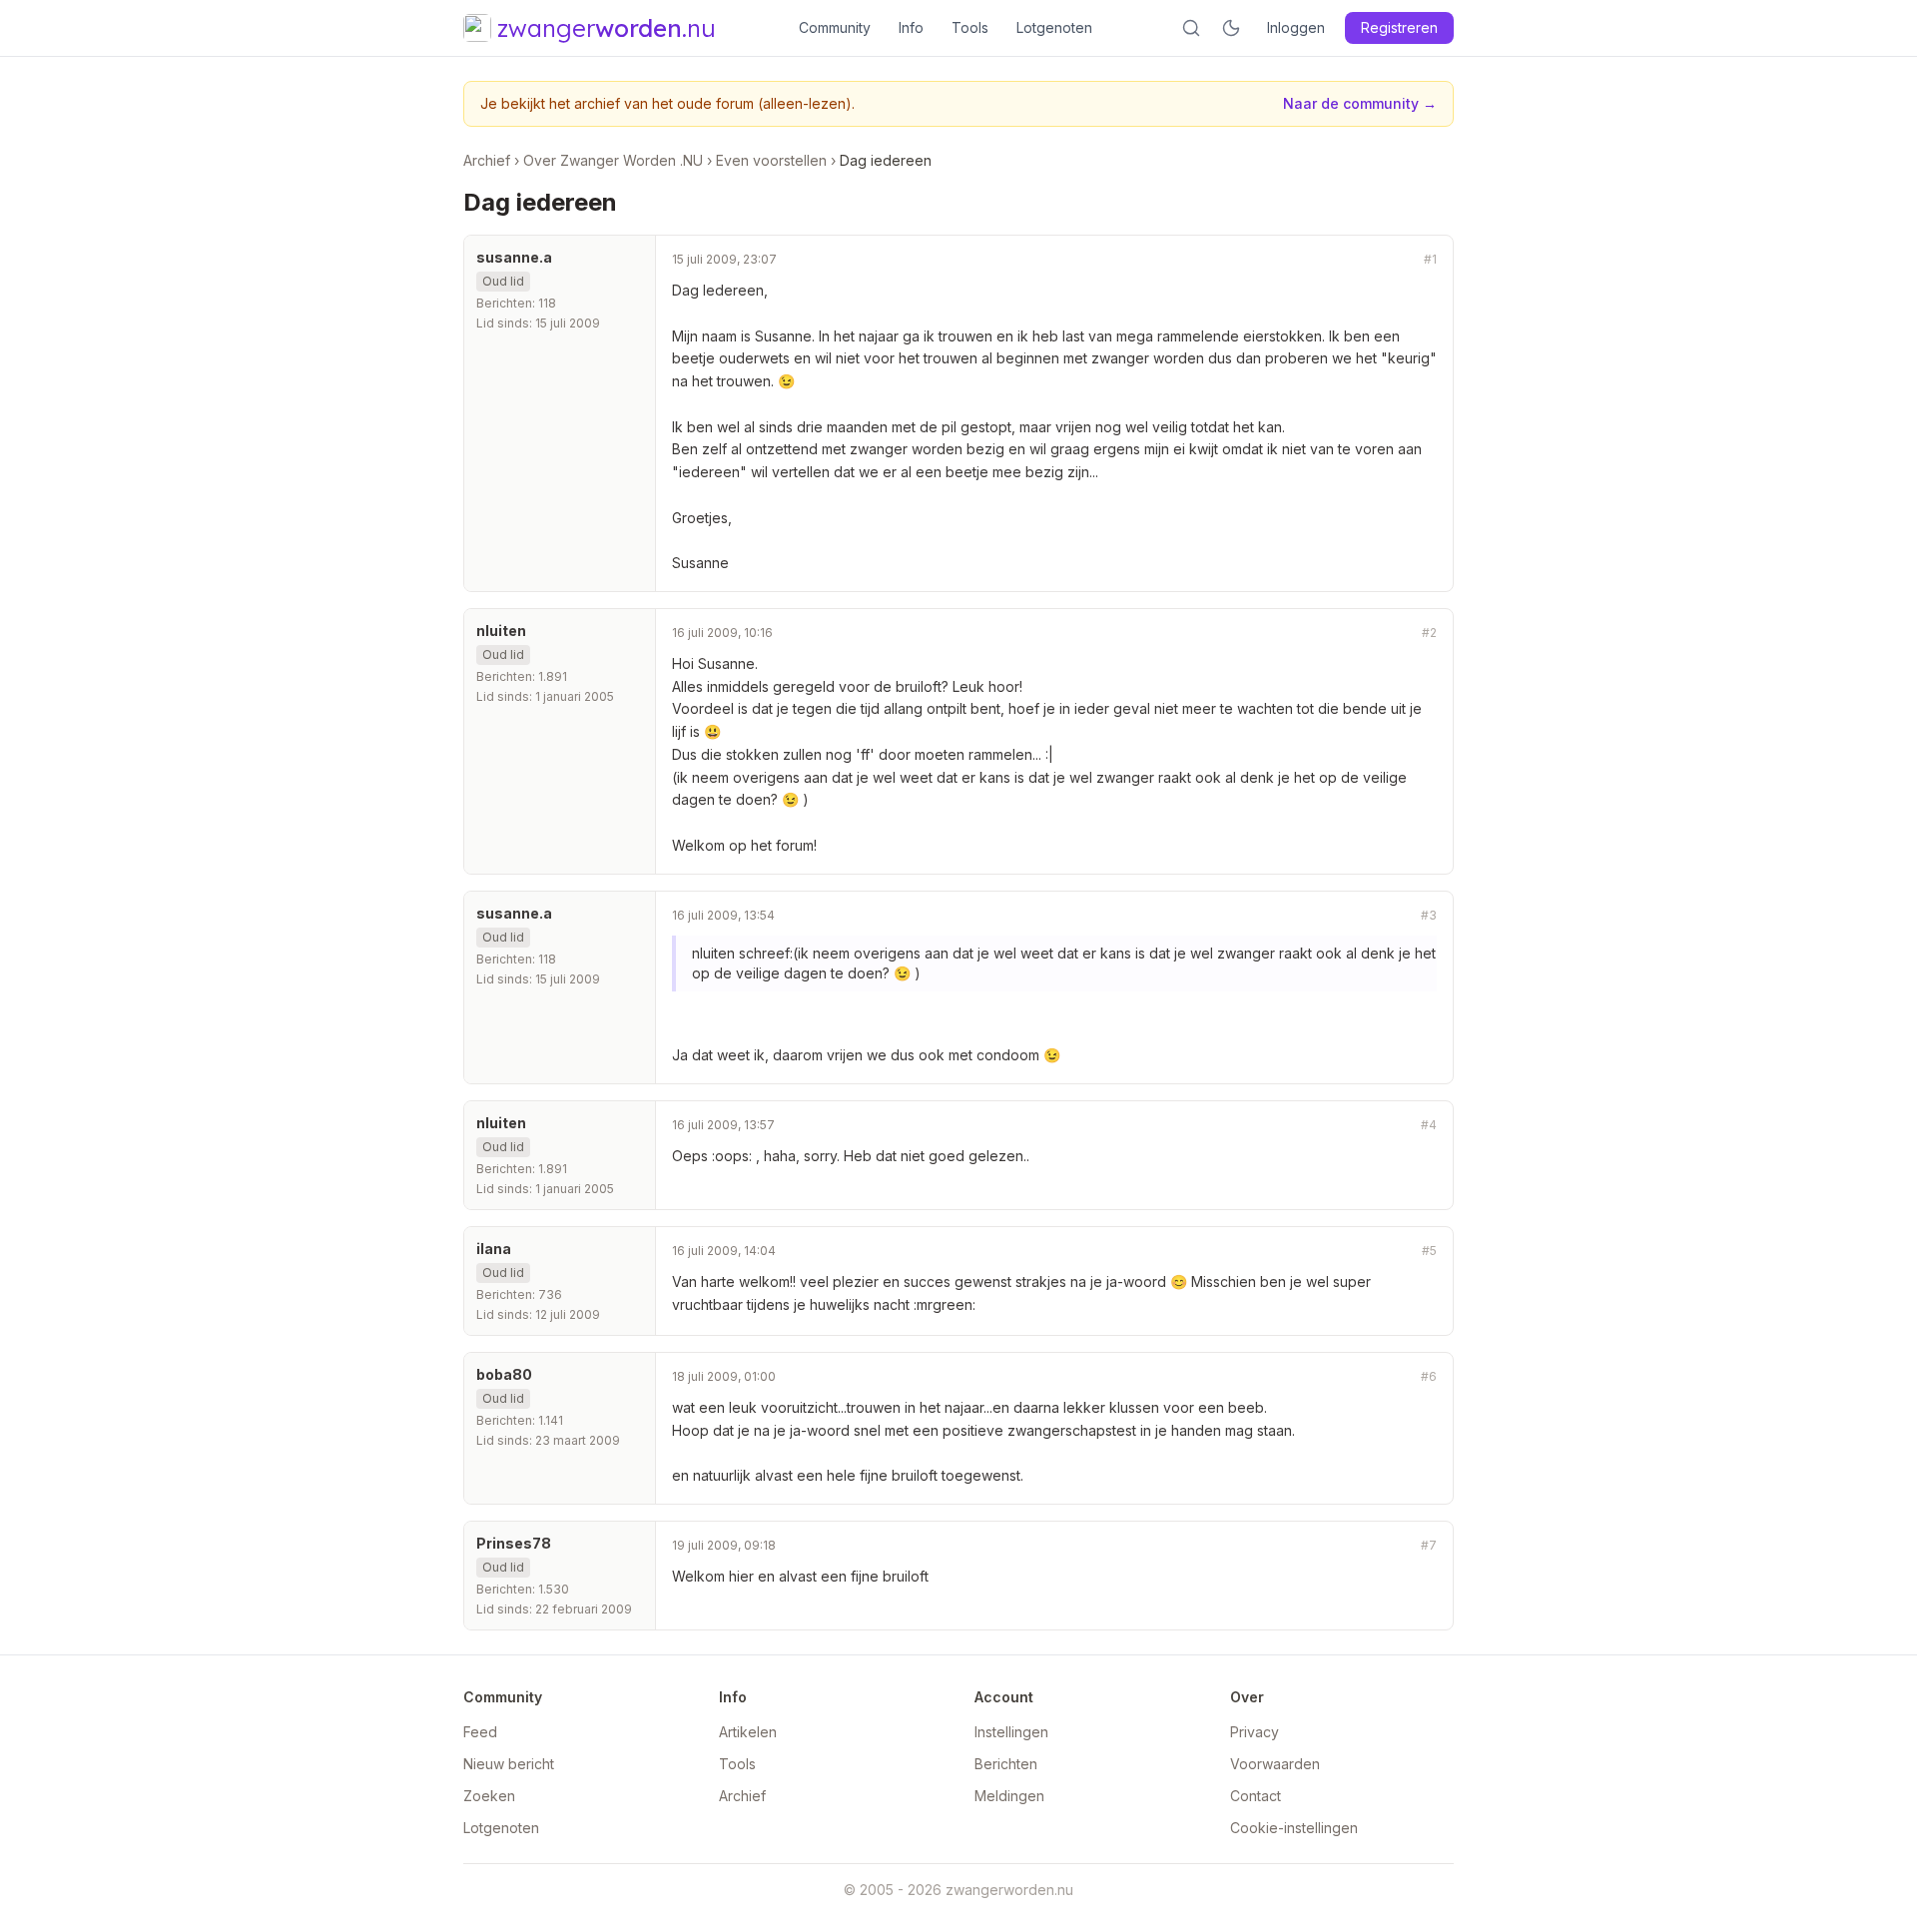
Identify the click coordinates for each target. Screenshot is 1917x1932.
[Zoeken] (1191, 28)
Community (835, 27)
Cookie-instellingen (1294, 1828)
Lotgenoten (1054, 27)
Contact (1256, 1796)
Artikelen (748, 1732)
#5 (1429, 1251)
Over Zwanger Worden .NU (613, 160)
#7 (1429, 1545)
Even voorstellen (771, 160)
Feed (480, 1732)
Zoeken (489, 1796)
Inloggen (1296, 27)
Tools (970, 27)
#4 (1429, 1125)
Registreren (1399, 27)
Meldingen (1009, 1796)
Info (911, 27)
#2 (1429, 633)
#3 (1429, 915)
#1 (1430, 259)
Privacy (1255, 1732)
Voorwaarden (1275, 1764)
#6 (1429, 1376)
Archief (487, 160)
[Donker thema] (1231, 28)
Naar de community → (1360, 103)
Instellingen (1011, 1732)
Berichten (1006, 1764)
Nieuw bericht (509, 1764)
